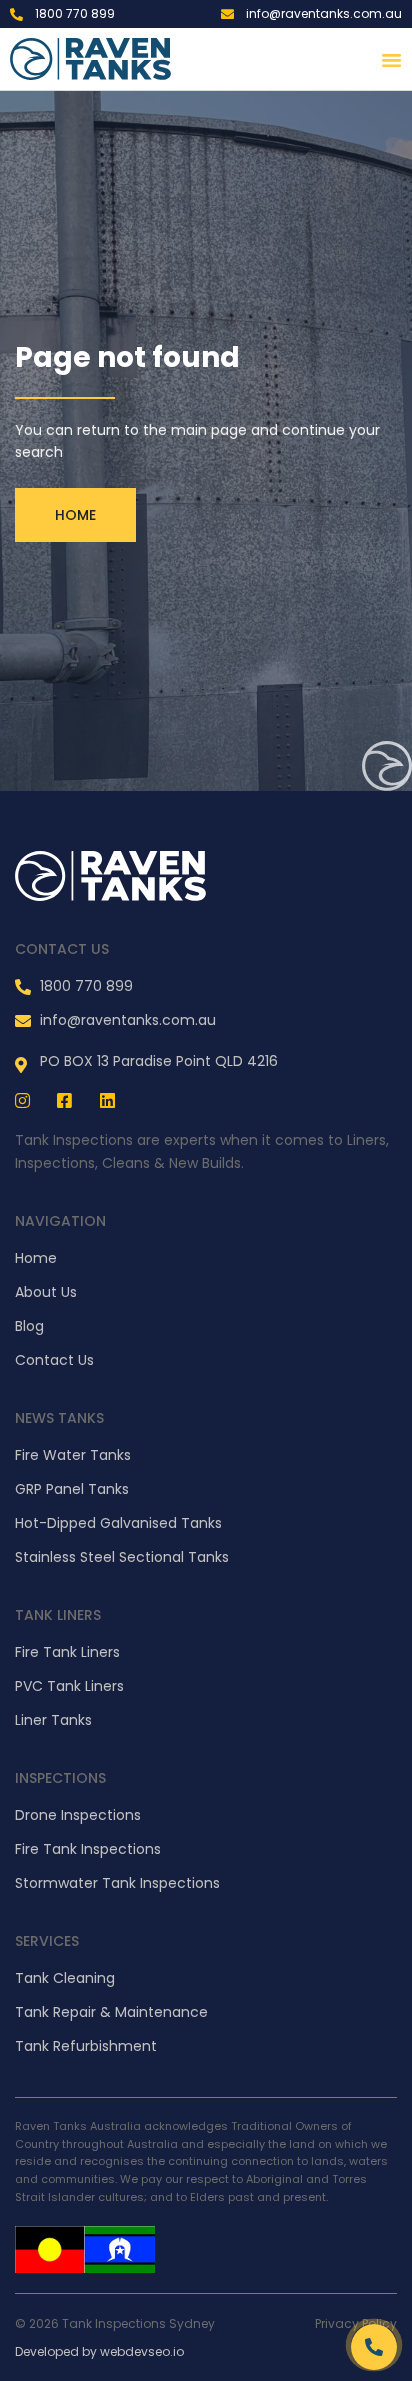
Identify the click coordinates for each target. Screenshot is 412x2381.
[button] (392, 59)
